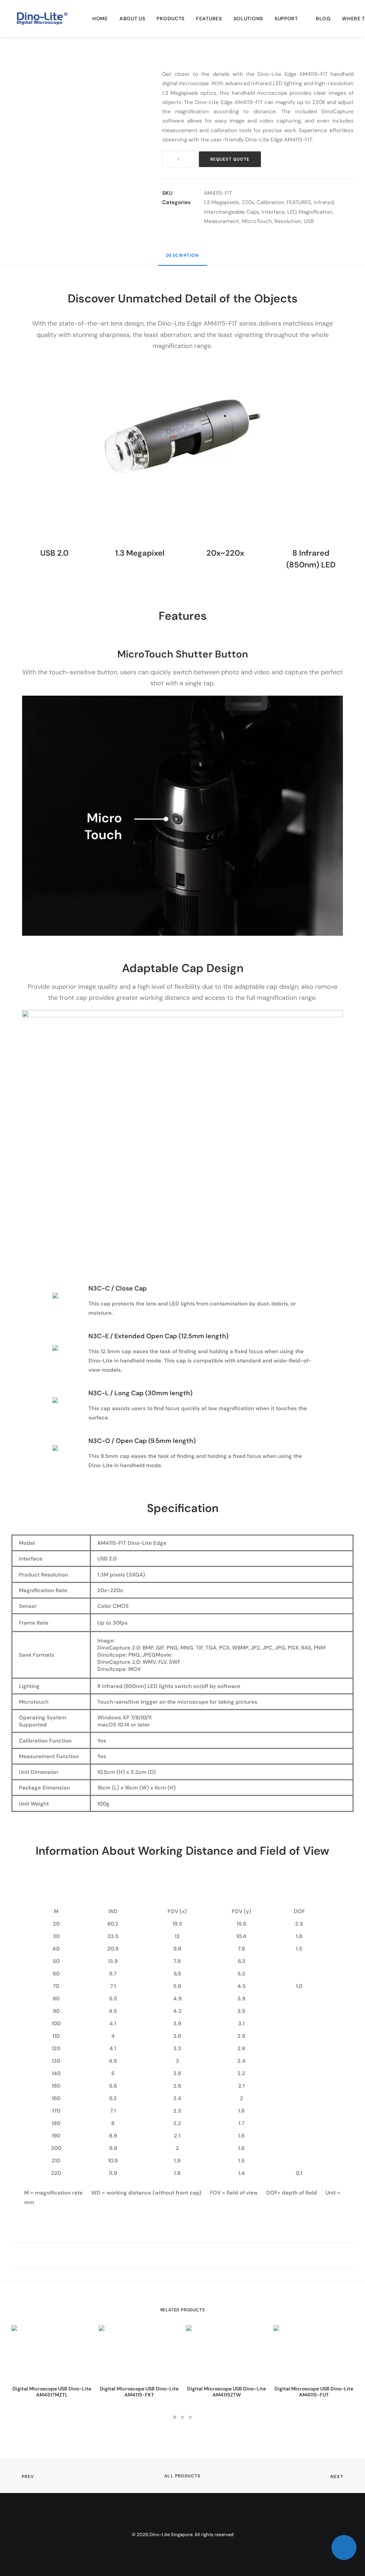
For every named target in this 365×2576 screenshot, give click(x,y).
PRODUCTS (171, 19)
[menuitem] (100, 19)
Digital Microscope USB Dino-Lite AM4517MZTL (52, 2392)
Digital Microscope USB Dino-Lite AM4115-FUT (314, 2392)
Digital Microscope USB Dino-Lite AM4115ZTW (227, 2392)
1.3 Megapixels (222, 202)
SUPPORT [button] (286, 19)
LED (292, 212)
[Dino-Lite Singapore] (42, 19)
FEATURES (209, 19)
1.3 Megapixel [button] (140, 553)
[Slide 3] (190, 2417)
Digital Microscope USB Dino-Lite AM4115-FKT (139, 2392)
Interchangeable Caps (232, 212)
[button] (77, 107)
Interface (273, 212)
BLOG (323, 19)
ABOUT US (132, 19)
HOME (100, 19)
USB (309, 221)
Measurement (222, 221)
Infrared (324, 202)
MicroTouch (257, 221)
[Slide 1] (175, 2417)
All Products (182, 2476)
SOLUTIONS (248, 19)
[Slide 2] (182, 2417)
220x (248, 202)
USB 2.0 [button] (54, 553)
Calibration (270, 202)
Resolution (288, 221)
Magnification (316, 212)
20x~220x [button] (225, 553)
